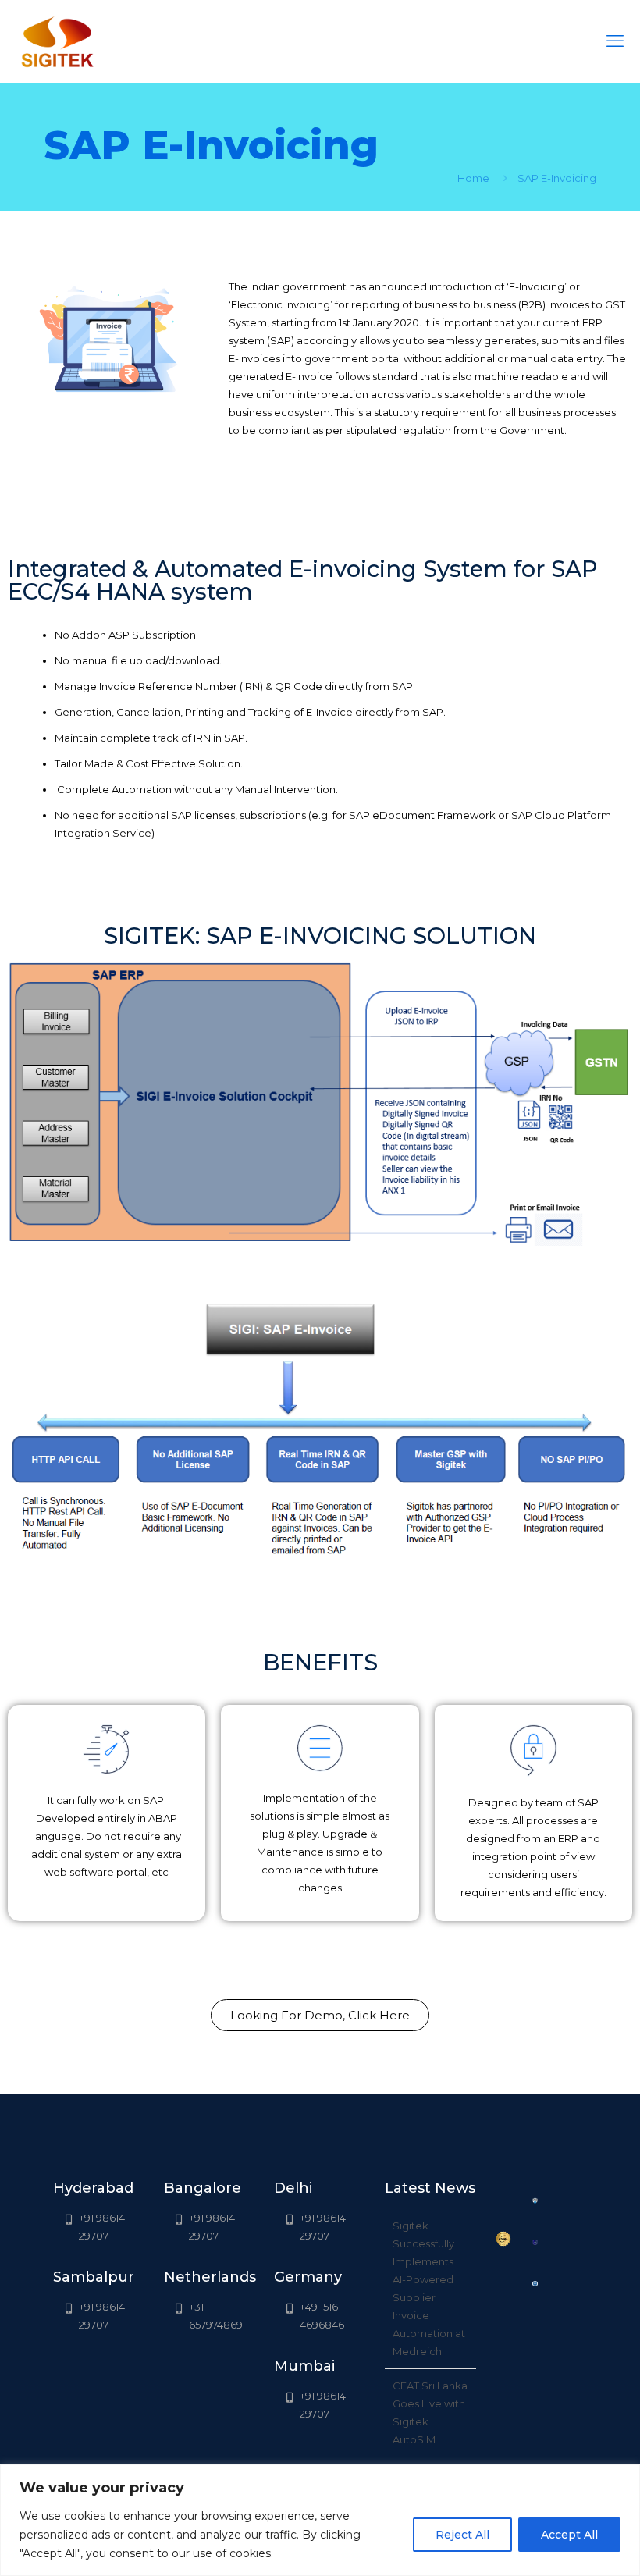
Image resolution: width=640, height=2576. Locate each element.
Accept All (569, 2535)
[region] (320, 2520)
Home (473, 178)
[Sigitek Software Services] (57, 41)
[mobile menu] (615, 41)
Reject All (462, 2535)
